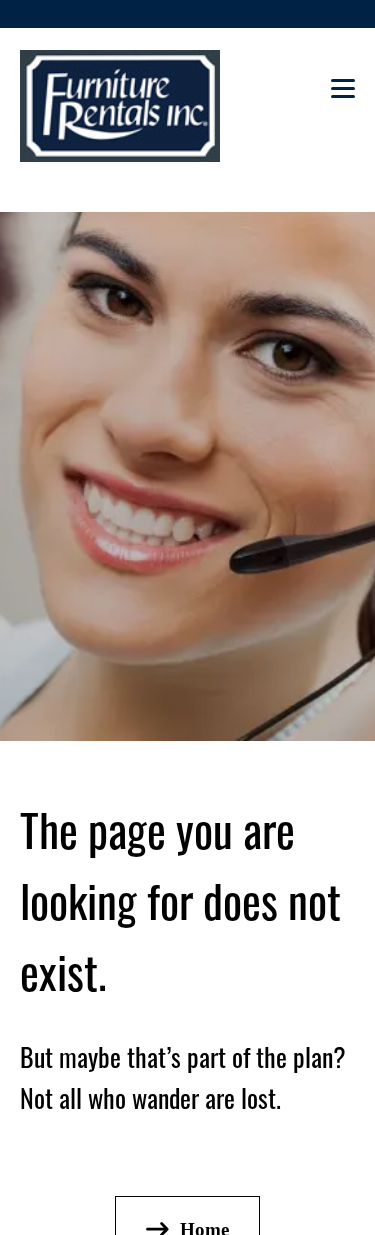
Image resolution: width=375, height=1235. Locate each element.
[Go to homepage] (120, 106)
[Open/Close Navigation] (343, 95)
